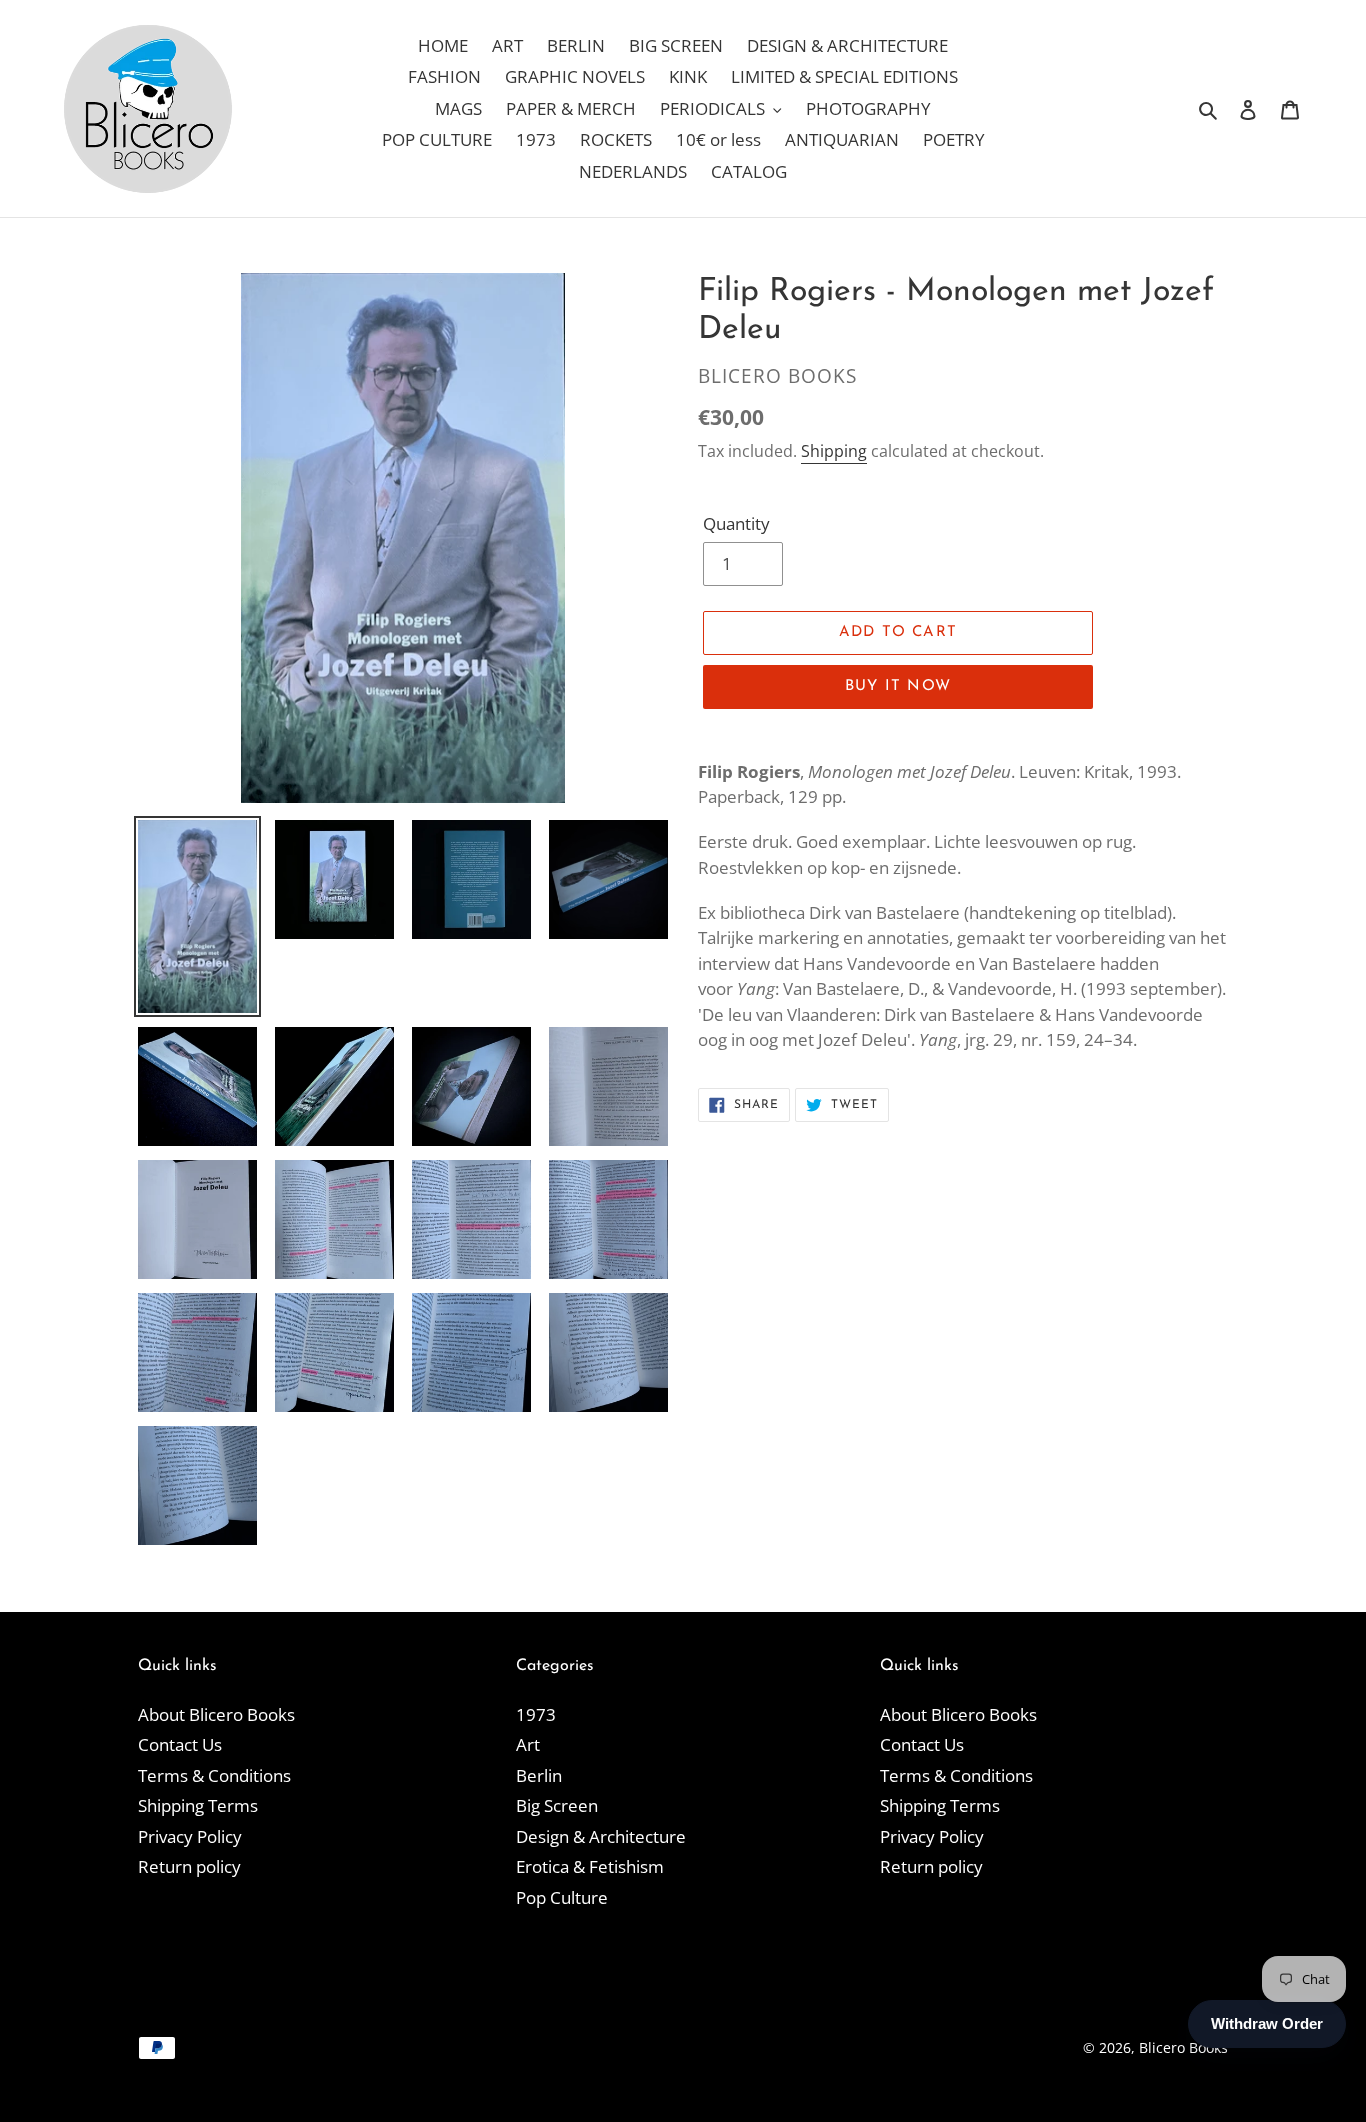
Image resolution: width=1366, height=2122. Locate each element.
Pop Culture (562, 1897)
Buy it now (898, 686)
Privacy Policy (190, 1836)
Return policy (189, 1866)
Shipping (834, 451)
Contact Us (180, 1744)
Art (528, 1744)
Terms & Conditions (214, 1775)
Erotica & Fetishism (590, 1866)
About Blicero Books (216, 1714)
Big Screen (557, 1805)
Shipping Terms (198, 1805)
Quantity (736, 523)
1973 (536, 1714)
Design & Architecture (601, 1836)
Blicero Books (1183, 2047)
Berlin (539, 1775)
